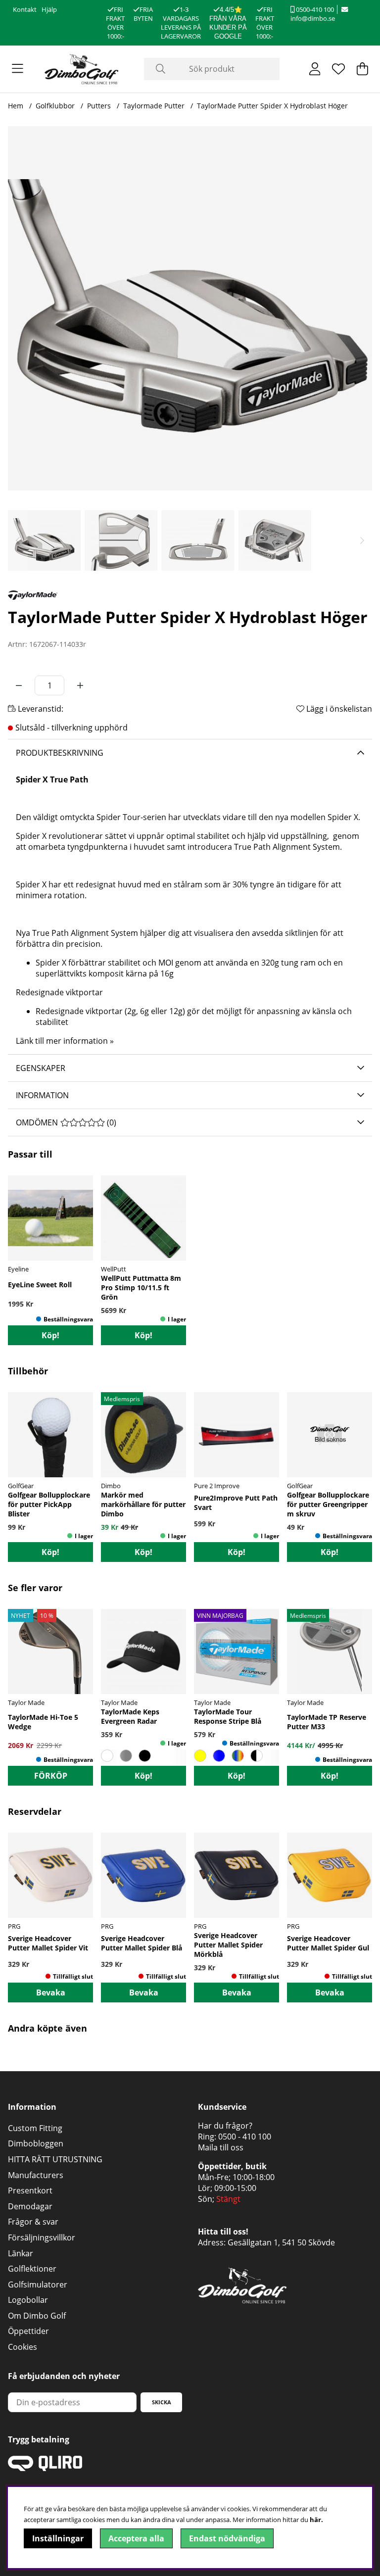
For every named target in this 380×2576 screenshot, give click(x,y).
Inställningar (58, 2538)
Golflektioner (32, 2269)
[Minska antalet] (19, 685)
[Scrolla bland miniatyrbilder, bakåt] (18, 540)
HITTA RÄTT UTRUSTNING (55, 2159)
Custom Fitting (35, 2128)
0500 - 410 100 (245, 2137)
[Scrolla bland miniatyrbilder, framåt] (362, 540)
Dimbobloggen (36, 2143)
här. (316, 2520)
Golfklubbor (55, 106)
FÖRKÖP (51, 1776)
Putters (99, 106)
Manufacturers (36, 2175)
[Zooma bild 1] (190, 308)
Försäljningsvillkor (42, 2237)
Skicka (162, 2402)
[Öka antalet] (80, 685)
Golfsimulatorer (38, 2284)
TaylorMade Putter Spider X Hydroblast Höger (272, 106)
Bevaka (51, 1993)
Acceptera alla (136, 2538)
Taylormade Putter (154, 106)
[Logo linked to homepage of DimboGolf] (82, 69)
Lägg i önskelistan (338, 709)
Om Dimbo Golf (37, 2316)
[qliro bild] (45, 2468)
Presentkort (30, 2190)
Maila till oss (221, 2147)
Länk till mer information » (65, 1041)
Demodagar (30, 2206)
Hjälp (49, 9)
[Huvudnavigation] (18, 69)
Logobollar (28, 2300)
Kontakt (25, 9)
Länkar (21, 2253)
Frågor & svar (33, 2222)
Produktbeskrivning (60, 753)
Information (42, 1095)
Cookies (23, 2347)
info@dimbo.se (313, 18)
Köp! (143, 1776)
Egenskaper (41, 1068)
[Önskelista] (338, 69)
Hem (16, 106)
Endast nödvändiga (227, 2538)
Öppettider (28, 2331)
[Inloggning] (315, 69)
